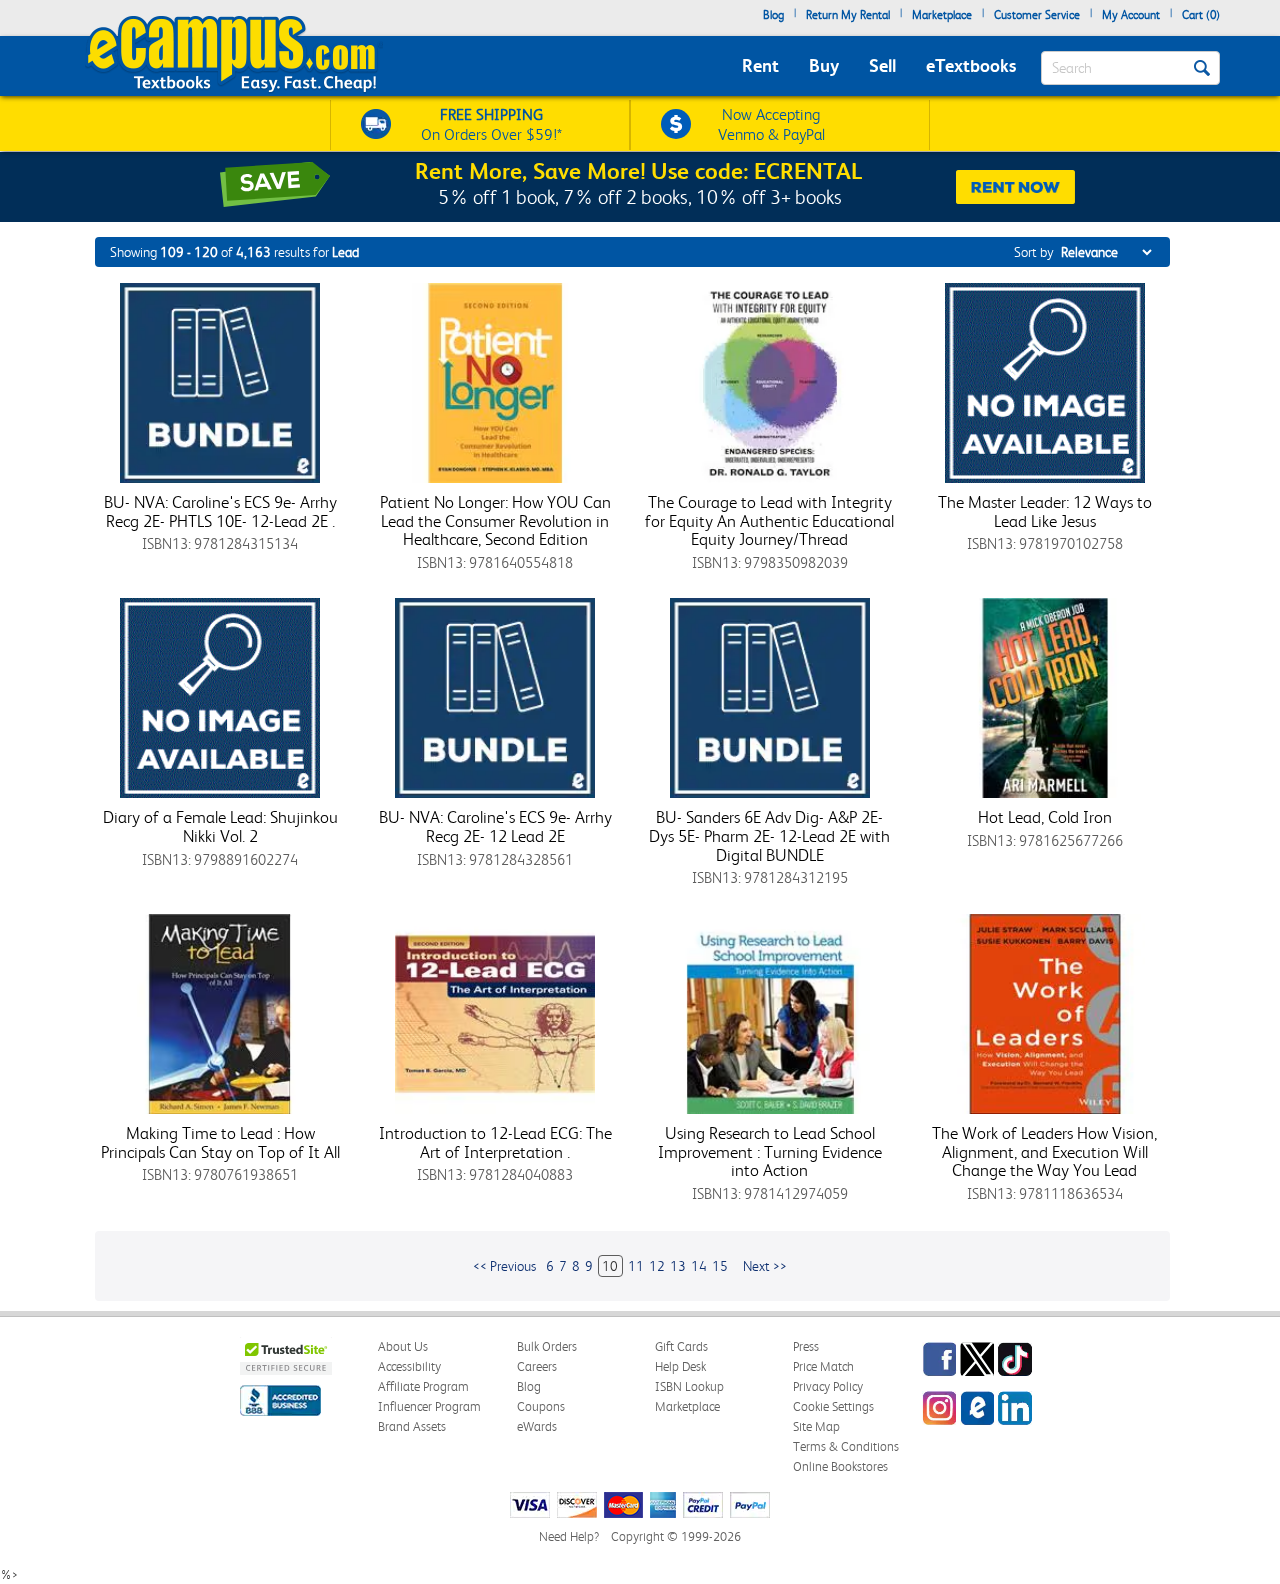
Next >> (765, 1266)
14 (699, 1266)
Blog (773, 15)
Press (806, 1346)
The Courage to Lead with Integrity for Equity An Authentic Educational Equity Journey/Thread (769, 520)
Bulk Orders (547, 1346)
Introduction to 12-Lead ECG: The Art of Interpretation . (495, 1142)
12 (657, 1266)
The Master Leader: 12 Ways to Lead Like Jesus (1045, 511)
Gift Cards (681, 1346)
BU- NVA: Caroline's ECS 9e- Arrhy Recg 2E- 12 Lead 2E (495, 826)
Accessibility (409, 1366)
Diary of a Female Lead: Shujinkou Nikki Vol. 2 (220, 826)
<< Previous (504, 1266)
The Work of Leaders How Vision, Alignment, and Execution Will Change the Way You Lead (1044, 1151)
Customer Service (1037, 15)
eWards (537, 1426)
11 (636, 1266)
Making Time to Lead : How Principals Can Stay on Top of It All (220, 1142)
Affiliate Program (423, 1386)
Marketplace (942, 15)
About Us (403, 1346)
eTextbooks (971, 65)
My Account (1131, 15)
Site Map (816, 1426)
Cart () (1201, 15)
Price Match (823, 1366)
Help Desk (680, 1366)
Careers (537, 1366)
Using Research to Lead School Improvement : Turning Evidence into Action (770, 1151)
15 (720, 1266)
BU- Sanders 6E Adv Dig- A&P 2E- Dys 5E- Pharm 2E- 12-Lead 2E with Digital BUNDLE (769, 835)
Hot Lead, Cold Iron (1045, 817)
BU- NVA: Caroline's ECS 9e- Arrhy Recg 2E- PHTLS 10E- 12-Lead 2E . (220, 511)
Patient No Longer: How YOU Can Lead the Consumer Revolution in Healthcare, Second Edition (495, 520)
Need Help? (569, 1536)
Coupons (541, 1406)
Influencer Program (429, 1406)
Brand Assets (412, 1426)
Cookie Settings (833, 1406)
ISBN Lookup (689, 1386)
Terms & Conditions (846, 1446)
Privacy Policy (828, 1386)
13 (678, 1266)
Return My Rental (848, 15)
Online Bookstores (840, 1466)
